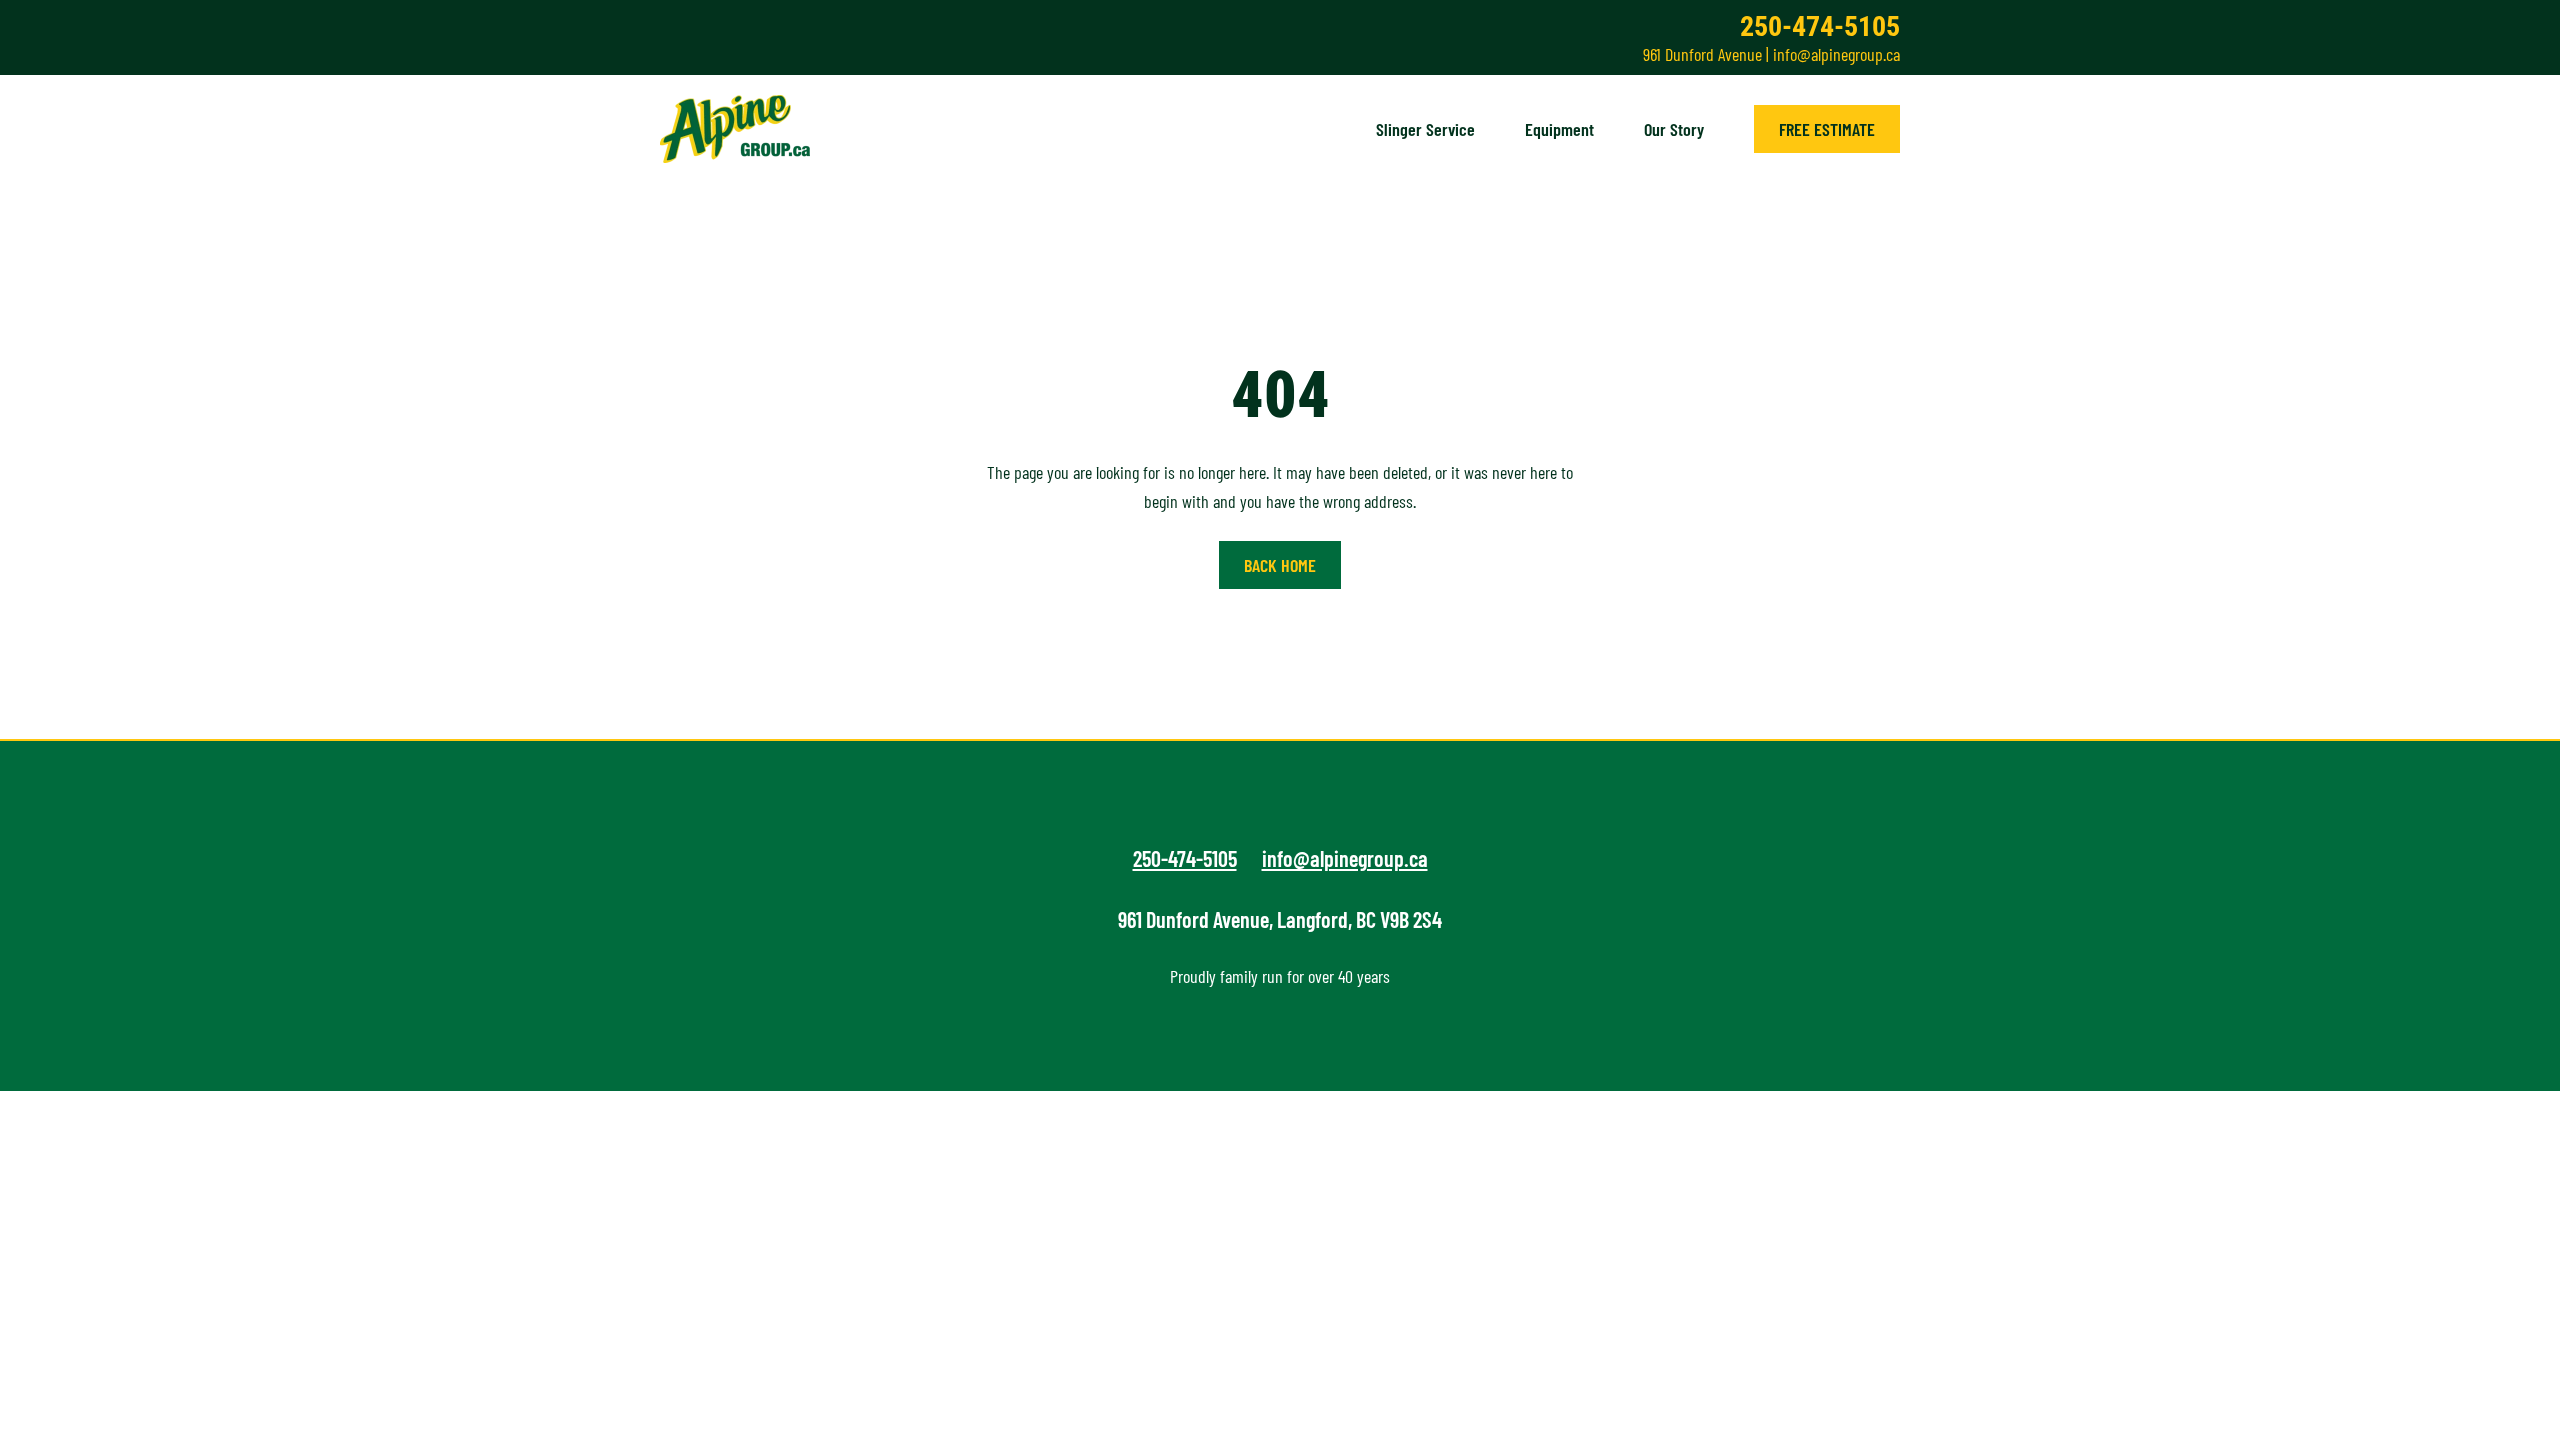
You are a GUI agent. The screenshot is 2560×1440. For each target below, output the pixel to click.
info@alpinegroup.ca (1836, 54)
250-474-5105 (1820, 26)
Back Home (1280, 565)
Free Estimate (1827, 129)
